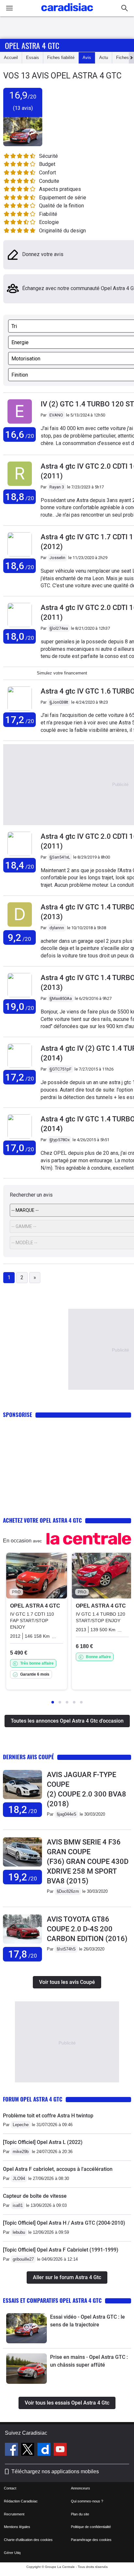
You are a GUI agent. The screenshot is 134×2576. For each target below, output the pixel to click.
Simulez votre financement (62, 673)
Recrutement (14, 2514)
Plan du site (80, 2514)
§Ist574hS (66, 1949)
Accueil (11, 58)
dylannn (57, 928)
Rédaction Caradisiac (21, 2501)
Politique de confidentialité (91, 2527)
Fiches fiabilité (61, 58)
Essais (33, 58)
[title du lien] (20, 424)
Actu (104, 58)
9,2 (20, 937)
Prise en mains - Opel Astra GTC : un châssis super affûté (89, 2361)
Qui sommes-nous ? (87, 2501)
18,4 (20, 865)
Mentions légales (17, 2527)
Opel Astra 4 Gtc (32, 45)
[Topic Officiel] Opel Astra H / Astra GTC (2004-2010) (64, 2223)
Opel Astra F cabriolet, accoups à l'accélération (58, 2169)
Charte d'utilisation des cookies (28, 2540)
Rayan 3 (57, 487)
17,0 (20, 1148)
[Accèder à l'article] (27, 2328)
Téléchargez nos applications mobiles (55, 2471)
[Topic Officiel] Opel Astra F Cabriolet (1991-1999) (61, 2250)
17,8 (23, 1954)
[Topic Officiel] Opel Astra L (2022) (43, 2142)
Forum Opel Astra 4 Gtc (33, 2099)
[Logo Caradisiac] (67, 13)
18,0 (20, 636)
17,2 (20, 720)
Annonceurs (80, 2488)
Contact (10, 2488)
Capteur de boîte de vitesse (35, 2196)
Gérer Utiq (12, 2553)
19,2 (23, 1877)
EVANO (56, 415)
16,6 (20, 434)
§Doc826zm (68, 1891)
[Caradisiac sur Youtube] (60, 2450)
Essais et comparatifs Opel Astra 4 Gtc (52, 2300)
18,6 (20, 566)
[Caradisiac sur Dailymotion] (45, 2450)
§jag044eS (67, 1814)
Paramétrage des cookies (91, 2540)
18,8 (20, 497)
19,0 (20, 1007)
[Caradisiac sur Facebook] (12, 2450)
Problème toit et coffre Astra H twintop (48, 2116)
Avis (87, 58)
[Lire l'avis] (22, 1799)
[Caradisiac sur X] (28, 2450)
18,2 (23, 1810)
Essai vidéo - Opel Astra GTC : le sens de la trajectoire (87, 2321)
